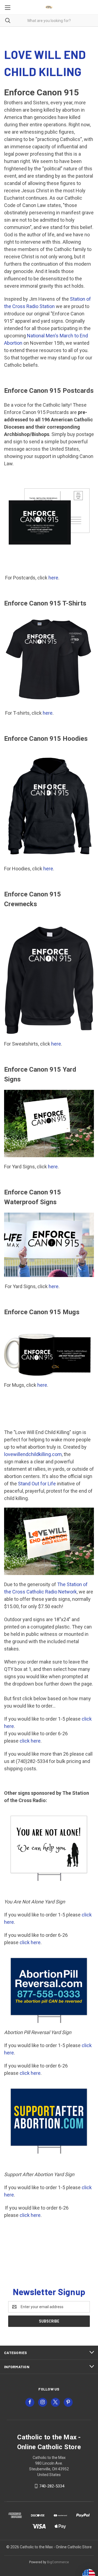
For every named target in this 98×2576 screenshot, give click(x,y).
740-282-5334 (52, 2486)
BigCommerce (58, 2562)
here (53, 578)
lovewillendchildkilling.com (33, 1454)
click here (30, 1741)
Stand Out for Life (37, 1484)
